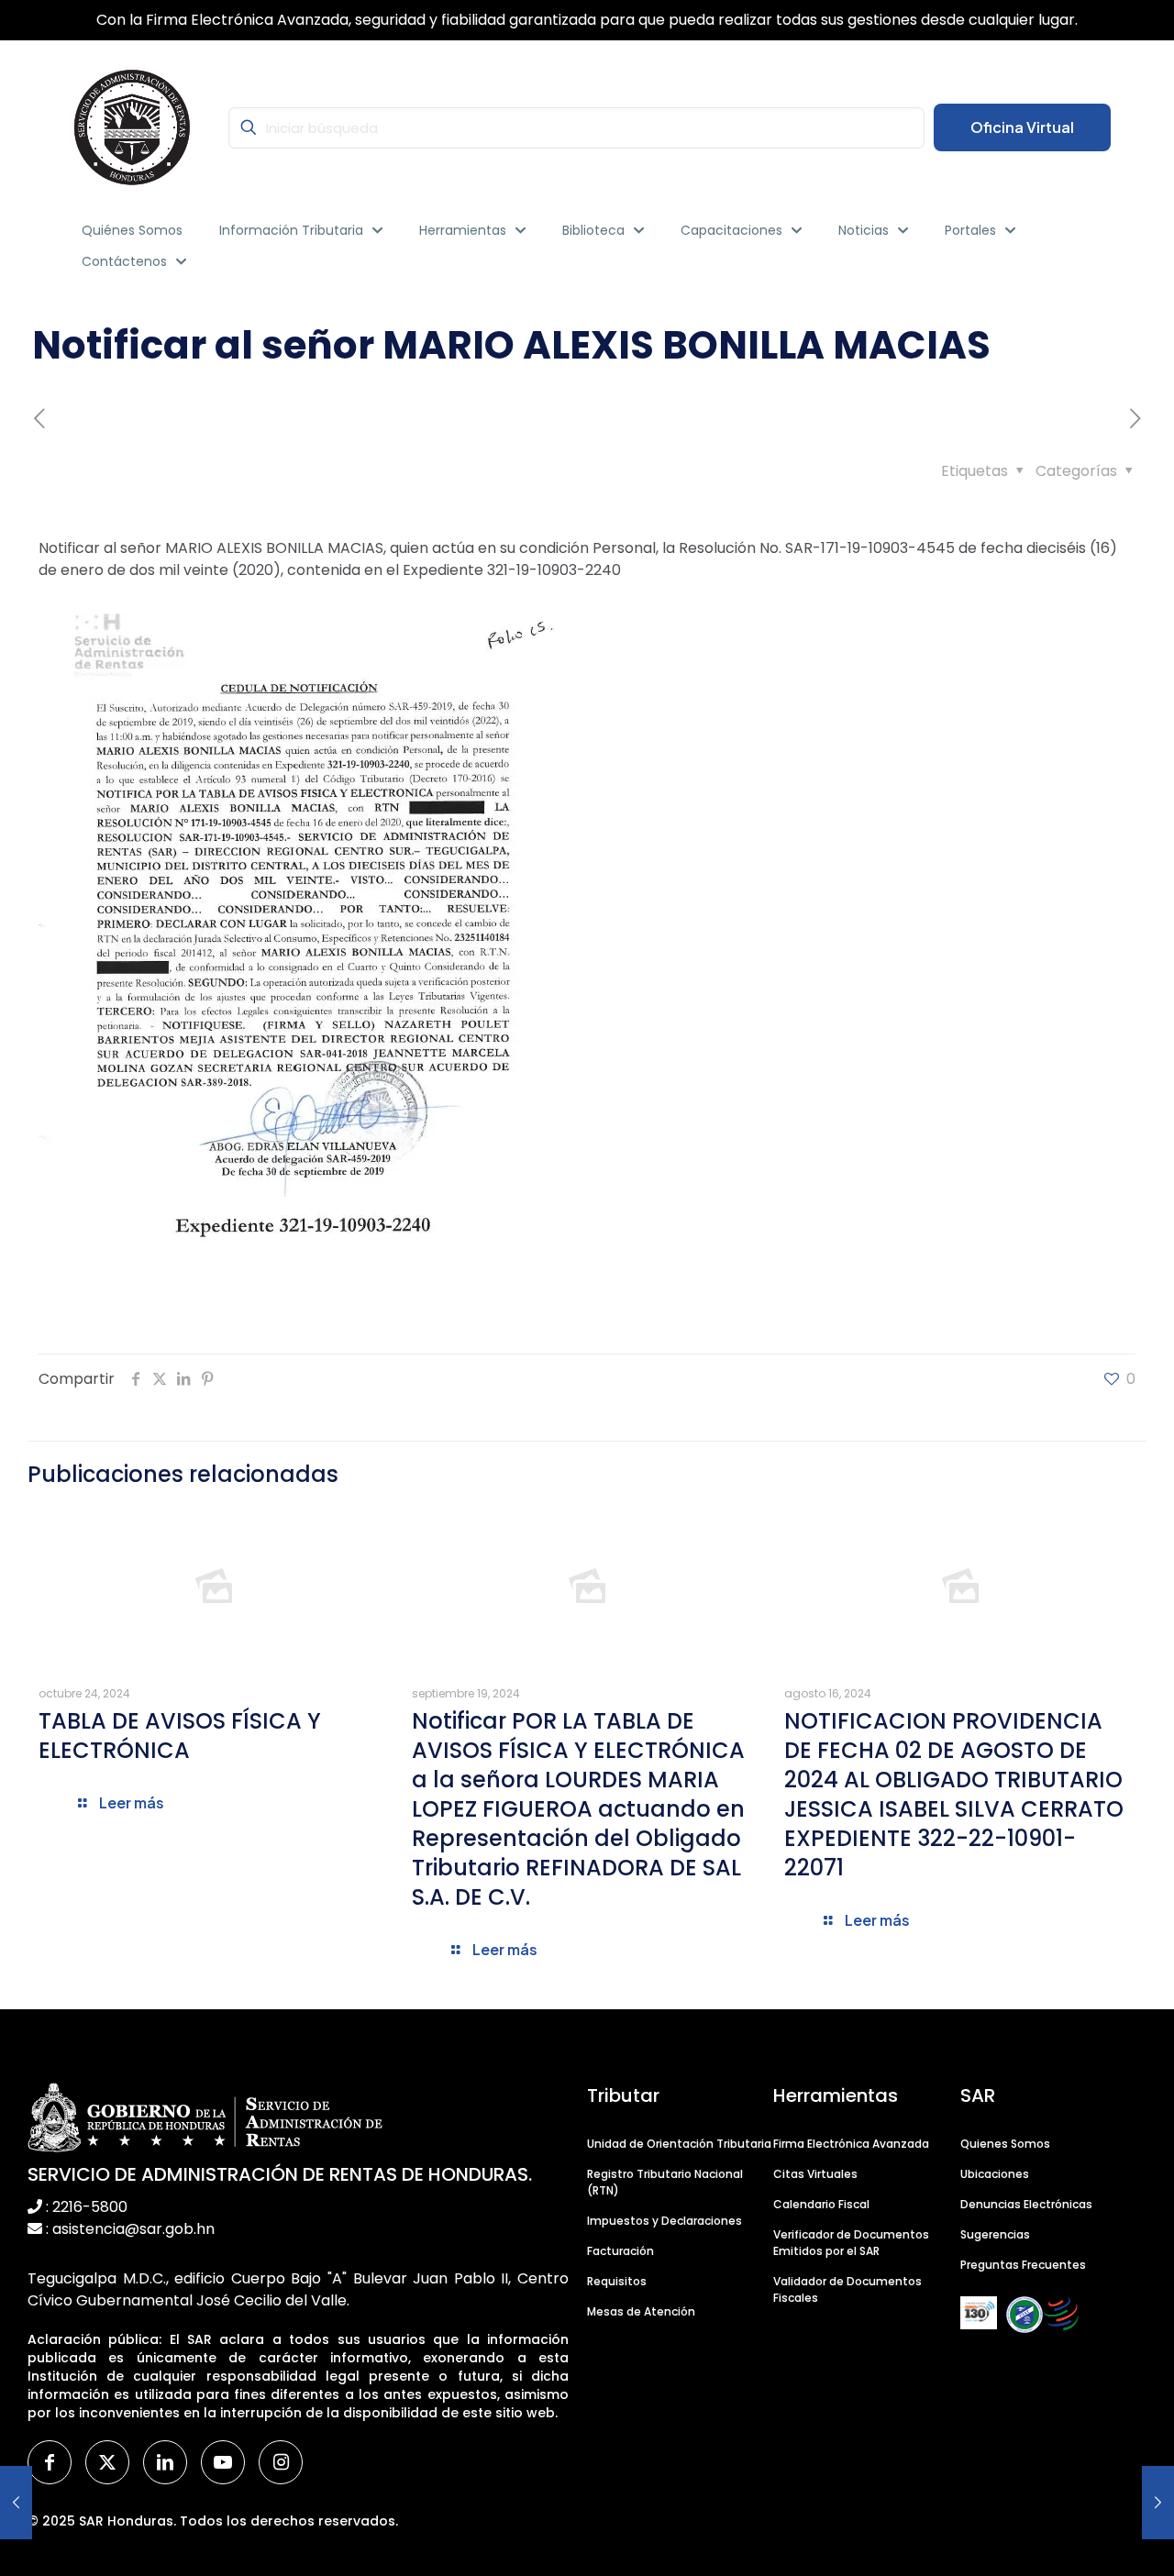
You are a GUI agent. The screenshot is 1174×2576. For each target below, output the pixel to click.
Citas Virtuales (815, 2174)
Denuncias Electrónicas (1026, 2204)
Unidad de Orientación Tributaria (679, 2144)
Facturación (620, 2251)
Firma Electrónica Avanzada (851, 2144)
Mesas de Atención (641, 2311)
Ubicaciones (995, 2174)
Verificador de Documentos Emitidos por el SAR (851, 2243)
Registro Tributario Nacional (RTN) (665, 2182)
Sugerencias (995, 2234)
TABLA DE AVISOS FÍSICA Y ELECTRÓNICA (180, 1736)
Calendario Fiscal (821, 2204)
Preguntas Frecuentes (1023, 2265)
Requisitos (617, 2281)
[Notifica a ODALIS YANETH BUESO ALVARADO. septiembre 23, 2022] (16, 2503)
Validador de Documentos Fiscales (847, 2289)
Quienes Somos (1005, 2144)
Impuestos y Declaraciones (665, 2221)
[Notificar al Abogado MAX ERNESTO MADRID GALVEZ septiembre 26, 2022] (1158, 2503)
